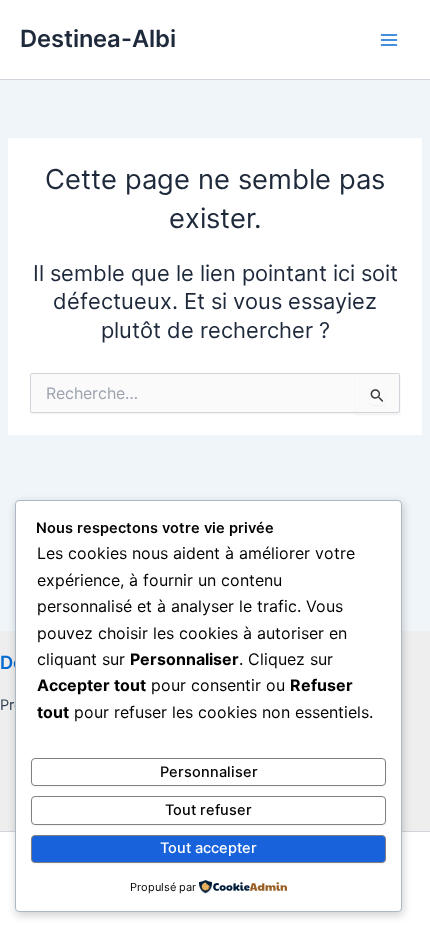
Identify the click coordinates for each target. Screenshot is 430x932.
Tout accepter (208, 848)
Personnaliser (209, 772)
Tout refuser (208, 810)
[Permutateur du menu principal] (389, 40)
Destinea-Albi (98, 38)
